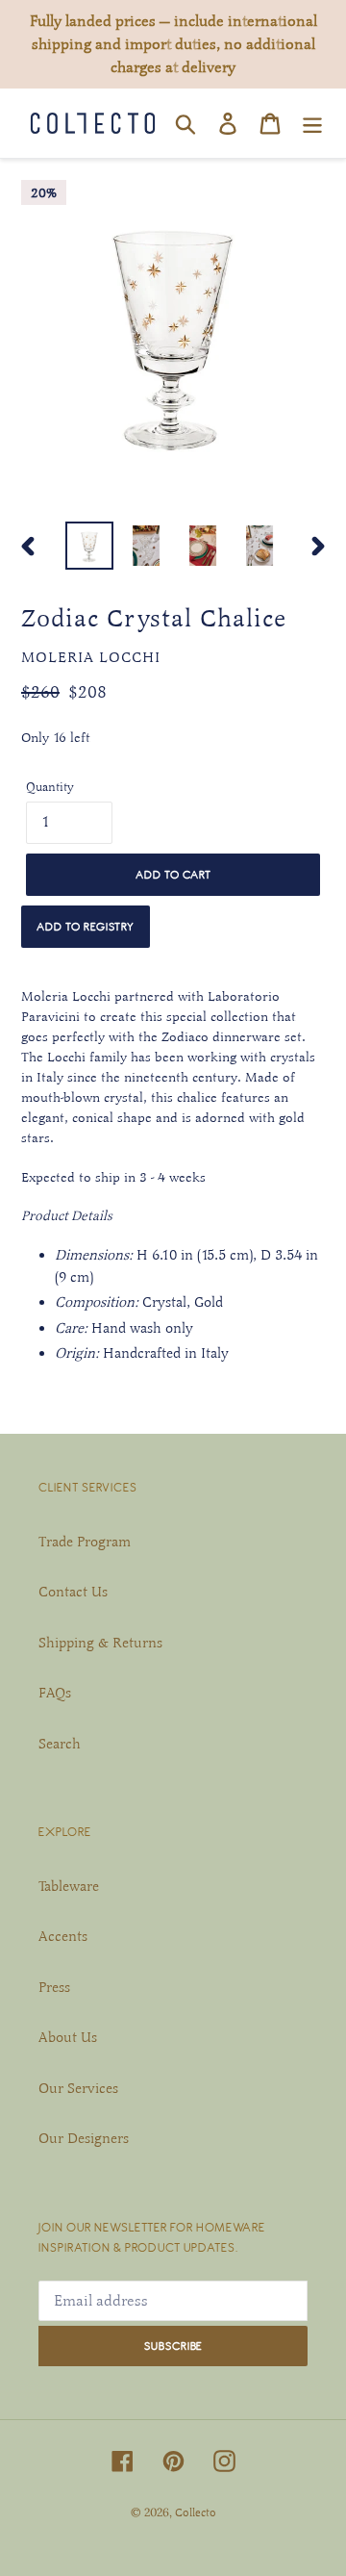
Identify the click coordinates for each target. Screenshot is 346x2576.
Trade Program (85, 1542)
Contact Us (73, 1592)
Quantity (50, 787)
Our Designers (84, 2138)
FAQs (55, 1693)
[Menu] (312, 123)
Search (60, 1744)
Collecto (196, 2512)
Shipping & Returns (100, 1643)
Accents (63, 1936)
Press (54, 1987)
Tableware (69, 1886)
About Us (68, 2037)
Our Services (78, 2088)
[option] (89, 546)
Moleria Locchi (91, 657)
